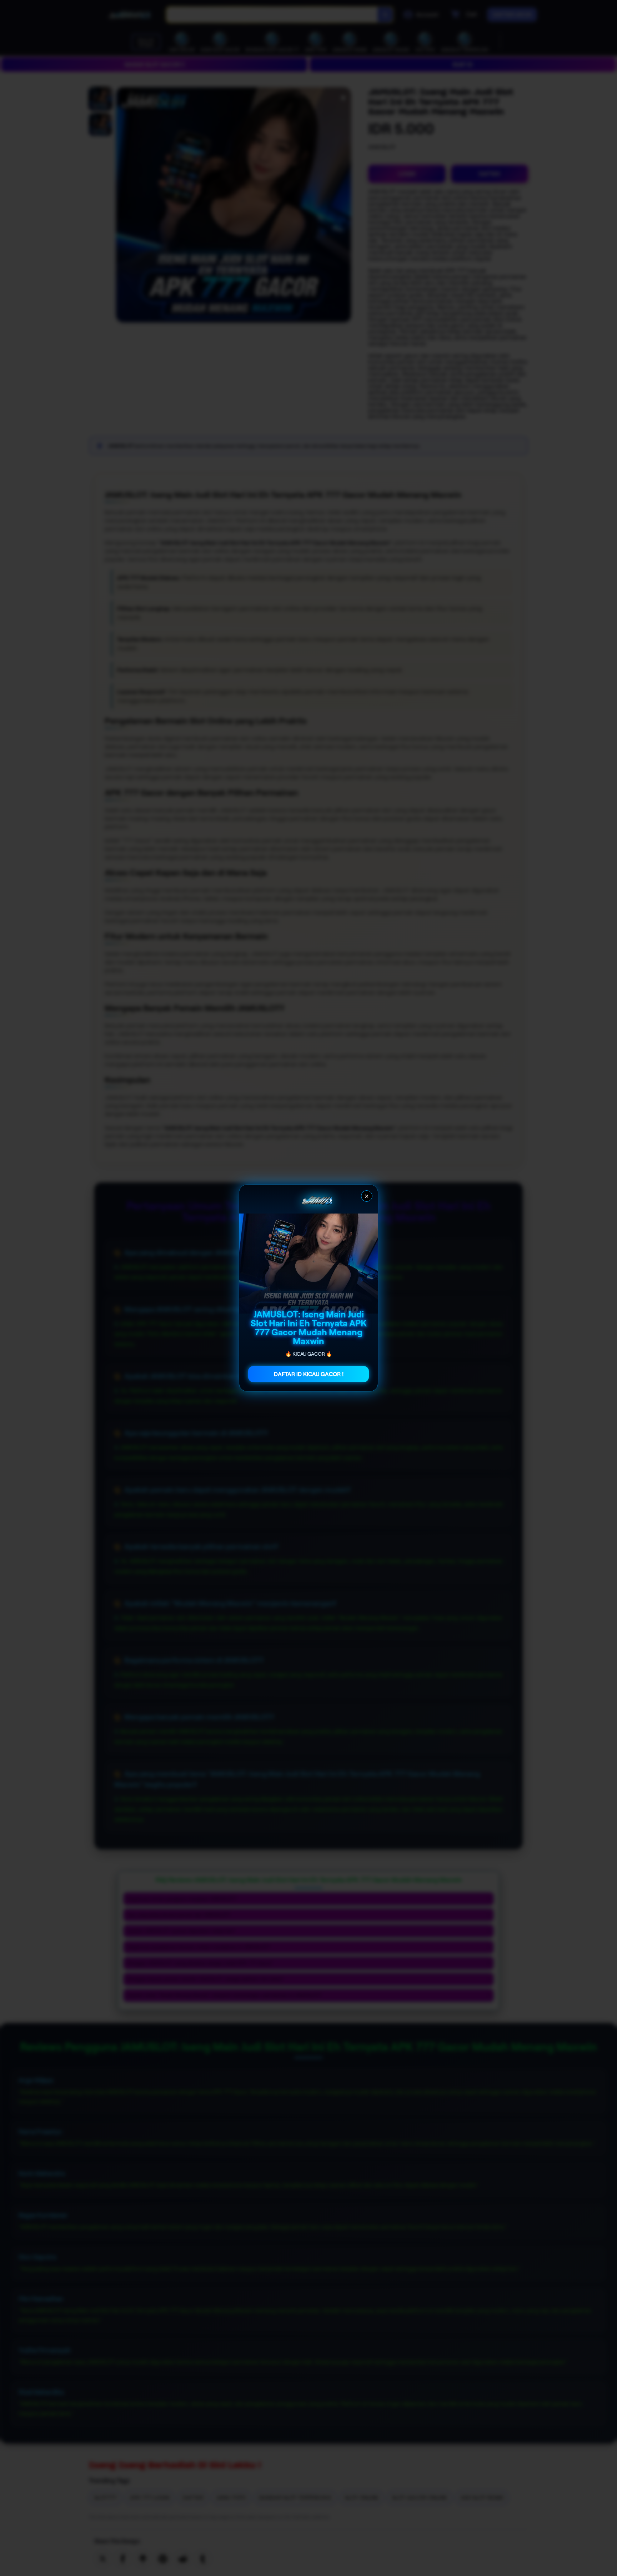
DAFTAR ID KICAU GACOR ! (309, 1374)
